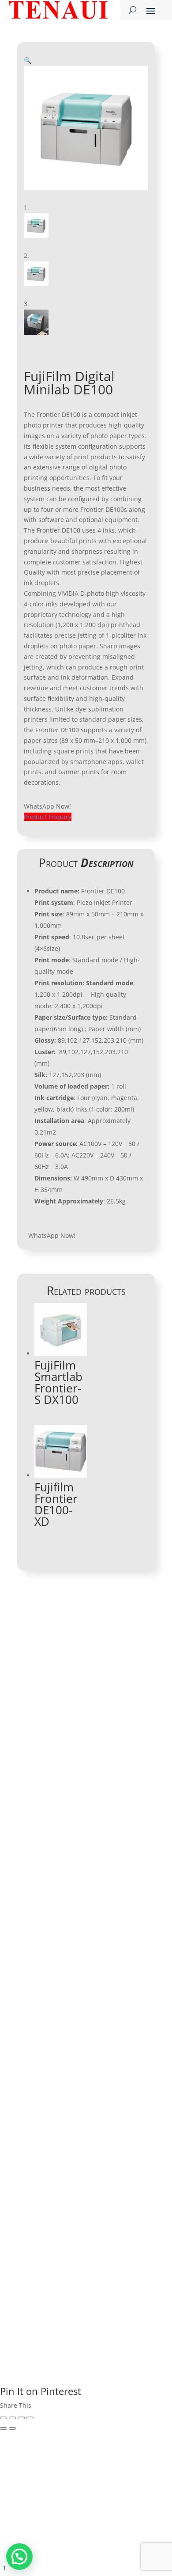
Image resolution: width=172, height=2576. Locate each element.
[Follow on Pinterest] (111, 1861)
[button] (28, 60)
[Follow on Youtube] (58, 1861)
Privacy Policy (60, 2261)
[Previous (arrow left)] (4, 2428)
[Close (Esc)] (4, 2418)
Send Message (111, 2221)
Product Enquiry (48, 817)
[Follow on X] (93, 1861)
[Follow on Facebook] (22, 1861)
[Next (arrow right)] (12, 2428)
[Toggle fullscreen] (21, 2418)
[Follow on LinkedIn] (40, 1861)
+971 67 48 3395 (60, 1703)
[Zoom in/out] (30, 2418)
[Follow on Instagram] (75, 1861)
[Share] (12, 2418)
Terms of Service (115, 2261)
